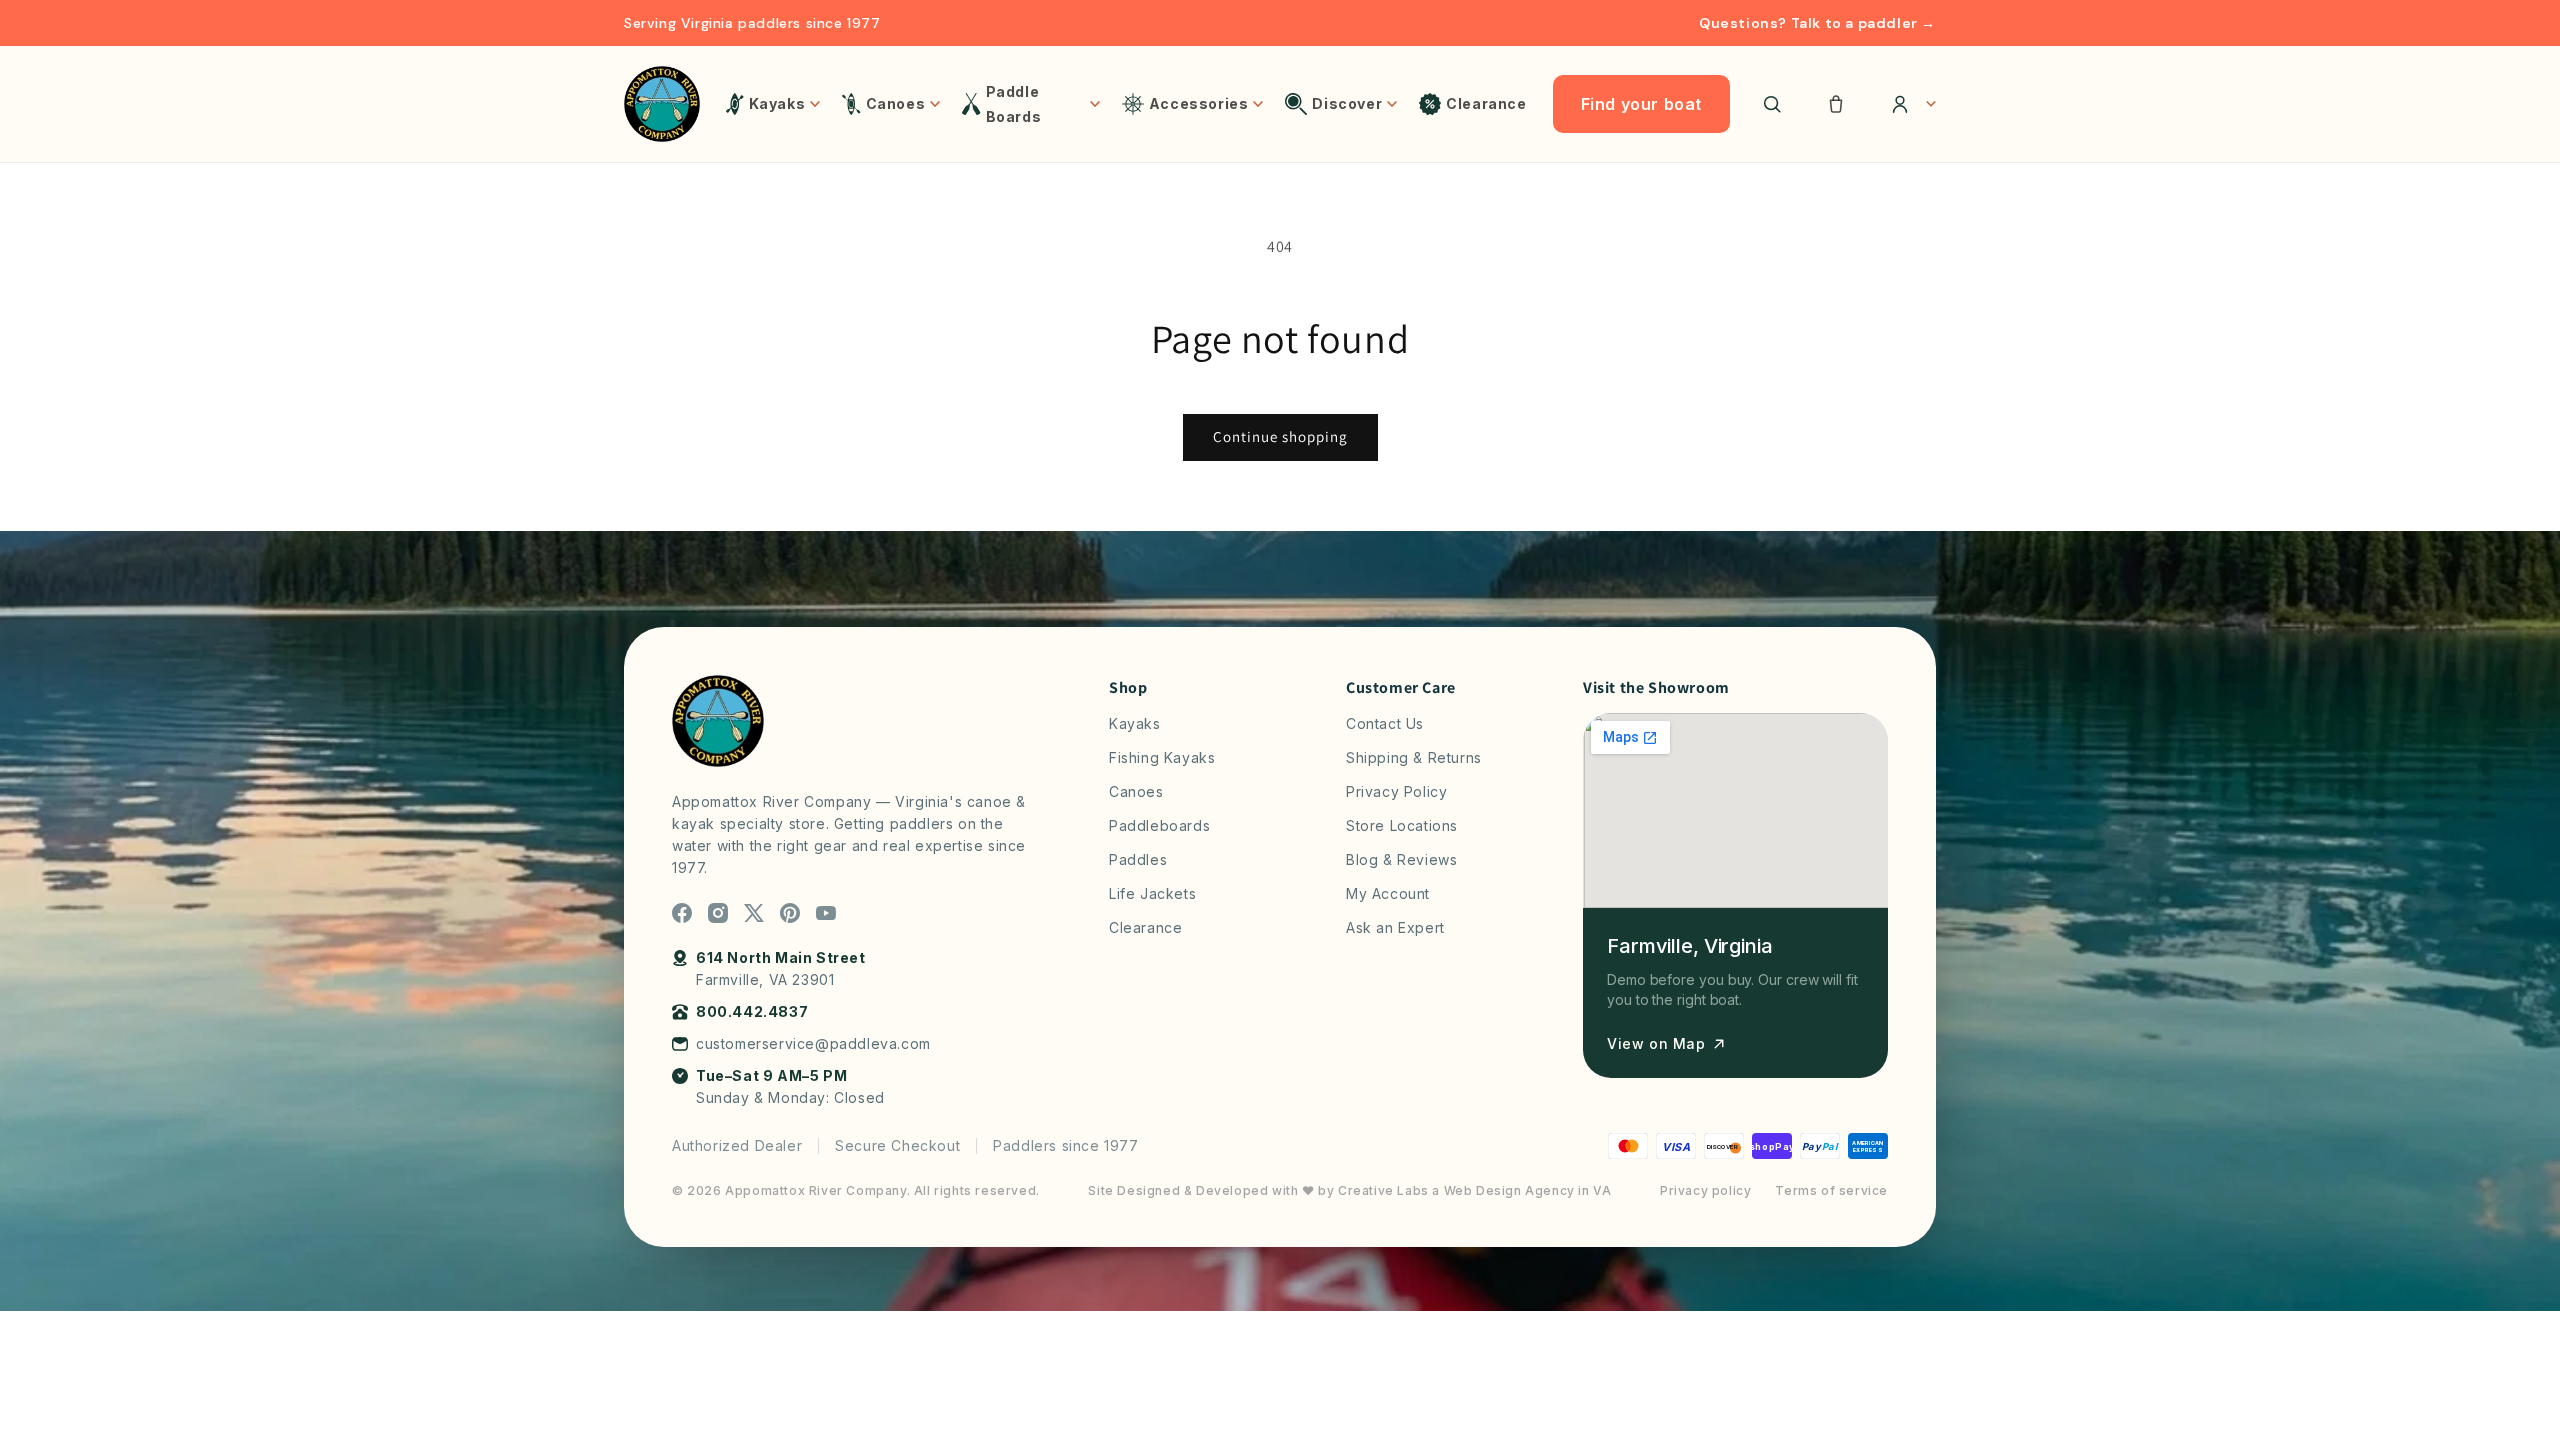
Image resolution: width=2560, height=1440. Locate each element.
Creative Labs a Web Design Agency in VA (1474, 1190)
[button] (1836, 104)
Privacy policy (1705, 1190)
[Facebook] (682, 913)
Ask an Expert (1395, 927)
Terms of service (1831, 1190)
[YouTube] (826, 913)
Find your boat (1641, 104)
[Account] (1907, 104)
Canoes (1136, 791)
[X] (754, 913)
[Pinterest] (790, 913)
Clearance (1145, 927)
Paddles (1138, 859)
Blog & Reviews (1401, 859)
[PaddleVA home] (662, 104)
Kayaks (1135, 723)
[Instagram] (718, 913)
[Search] (1772, 104)
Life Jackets (1152, 893)
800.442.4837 (752, 1011)
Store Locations (1402, 825)
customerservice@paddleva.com (813, 1043)
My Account (1388, 893)
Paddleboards (1159, 825)
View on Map (1656, 1043)
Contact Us (1385, 723)
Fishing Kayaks (1162, 757)
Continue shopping (1280, 436)
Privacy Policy (1396, 791)
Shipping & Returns (1414, 757)
